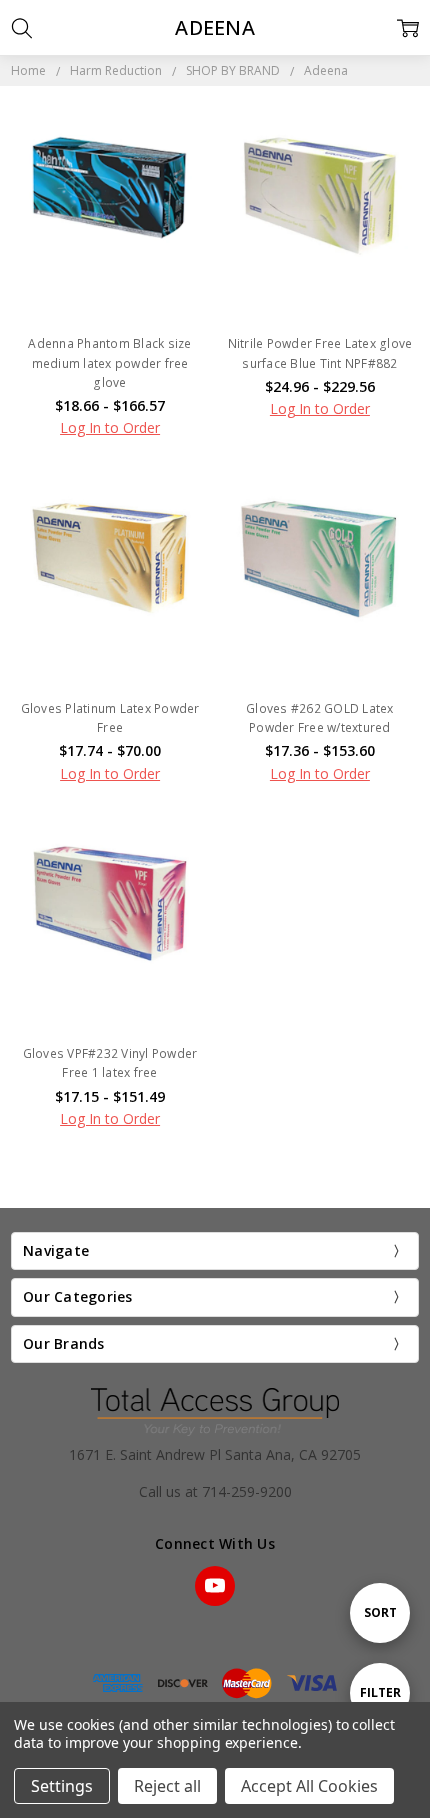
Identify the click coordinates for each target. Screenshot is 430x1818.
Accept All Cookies (309, 1786)
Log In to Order (110, 427)
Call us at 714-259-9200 (215, 1491)
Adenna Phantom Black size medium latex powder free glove (109, 362)
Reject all (167, 1786)
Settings (62, 1786)
